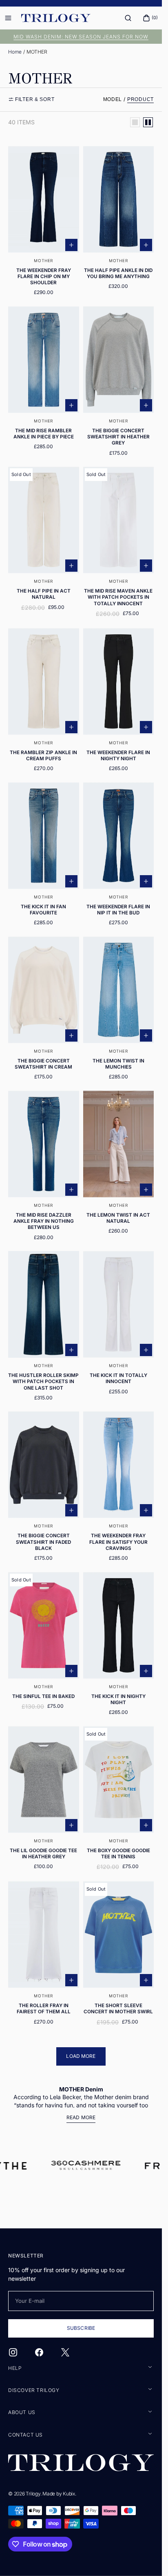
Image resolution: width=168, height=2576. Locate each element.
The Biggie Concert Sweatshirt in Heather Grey (118, 437)
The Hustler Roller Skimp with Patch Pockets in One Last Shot (43, 1381)
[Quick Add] (71, 245)
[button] (128, 18)
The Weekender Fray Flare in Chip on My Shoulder (44, 276)
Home (15, 52)
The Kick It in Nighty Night (118, 1699)
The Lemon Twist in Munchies (118, 1064)
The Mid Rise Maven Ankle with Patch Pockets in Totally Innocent (118, 597)
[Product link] (44, 224)
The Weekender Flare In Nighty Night (118, 756)
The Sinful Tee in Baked (43, 1696)
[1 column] (135, 122)
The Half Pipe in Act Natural (44, 594)
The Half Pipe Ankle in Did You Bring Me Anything (118, 273)
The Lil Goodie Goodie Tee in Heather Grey (43, 1854)
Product (140, 99)
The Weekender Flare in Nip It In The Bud (118, 910)
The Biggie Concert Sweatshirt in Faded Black (43, 1542)
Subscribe (81, 2328)
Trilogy (33, 2494)
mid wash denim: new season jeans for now (81, 37)
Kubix (69, 2494)
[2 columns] (148, 122)
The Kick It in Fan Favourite (43, 910)
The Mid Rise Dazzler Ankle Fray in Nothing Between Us (44, 1221)
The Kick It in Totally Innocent (118, 1378)
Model (113, 99)
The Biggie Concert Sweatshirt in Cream (43, 1064)
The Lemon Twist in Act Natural (118, 1218)
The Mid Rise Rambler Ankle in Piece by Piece (44, 434)
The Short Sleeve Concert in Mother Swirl (118, 2009)
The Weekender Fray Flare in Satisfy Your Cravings (118, 1542)
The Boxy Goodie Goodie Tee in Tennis (118, 1854)
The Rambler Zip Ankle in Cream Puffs (43, 756)
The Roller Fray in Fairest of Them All (44, 2009)
